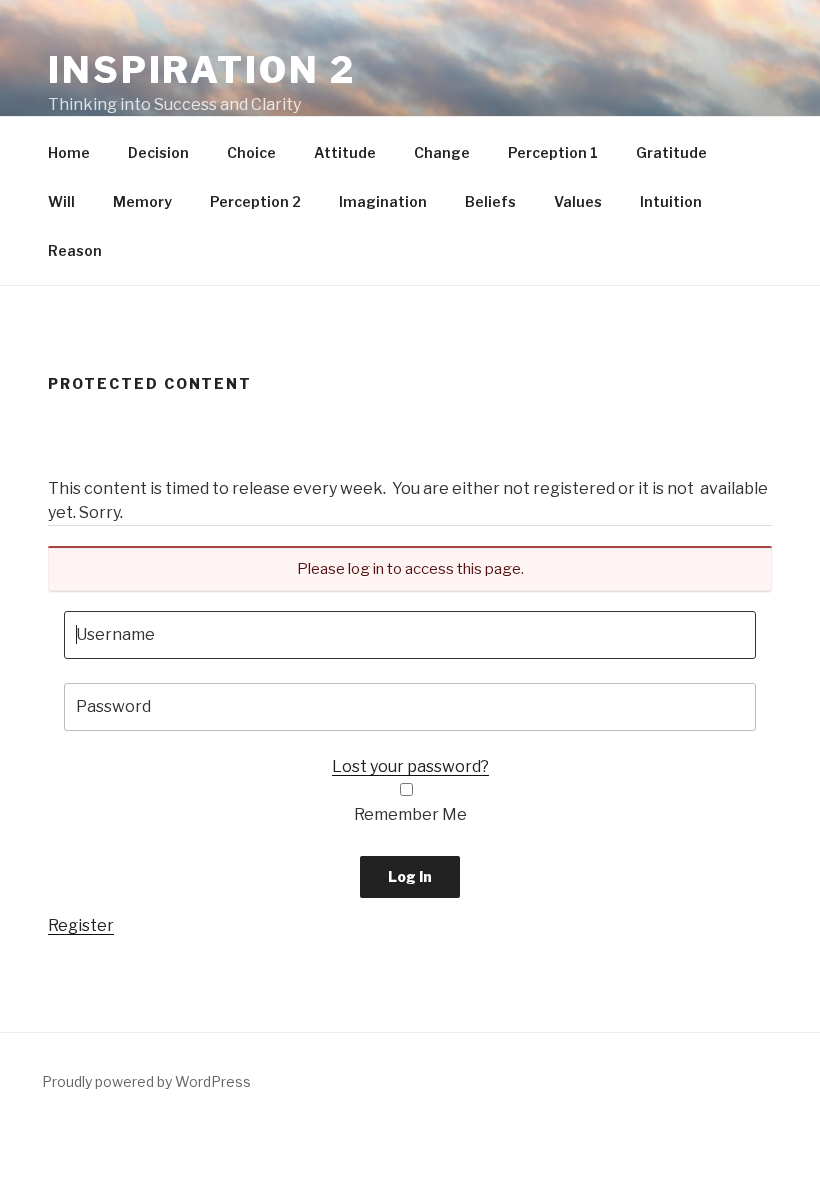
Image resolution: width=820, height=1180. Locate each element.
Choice (251, 152)
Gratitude (671, 152)
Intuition (671, 201)
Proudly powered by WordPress (146, 1081)
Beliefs (490, 201)
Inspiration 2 (201, 70)
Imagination (383, 201)
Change (442, 152)
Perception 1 (553, 152)
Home (69, 152)
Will (61, 201)
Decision (158, 152)
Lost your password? (410, 766)
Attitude (345, 152)
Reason (75, 250)
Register (81, 925)
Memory (142, 201)
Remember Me (410, 814)
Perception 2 (255, 201)
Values (578, 201)
